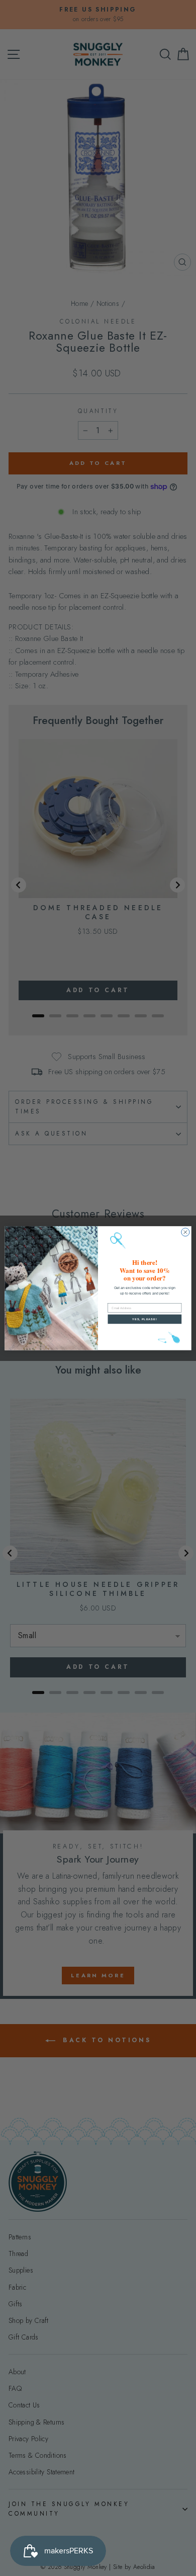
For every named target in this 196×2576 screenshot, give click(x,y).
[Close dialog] (185, 1232)
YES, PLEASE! (144, 1319)
